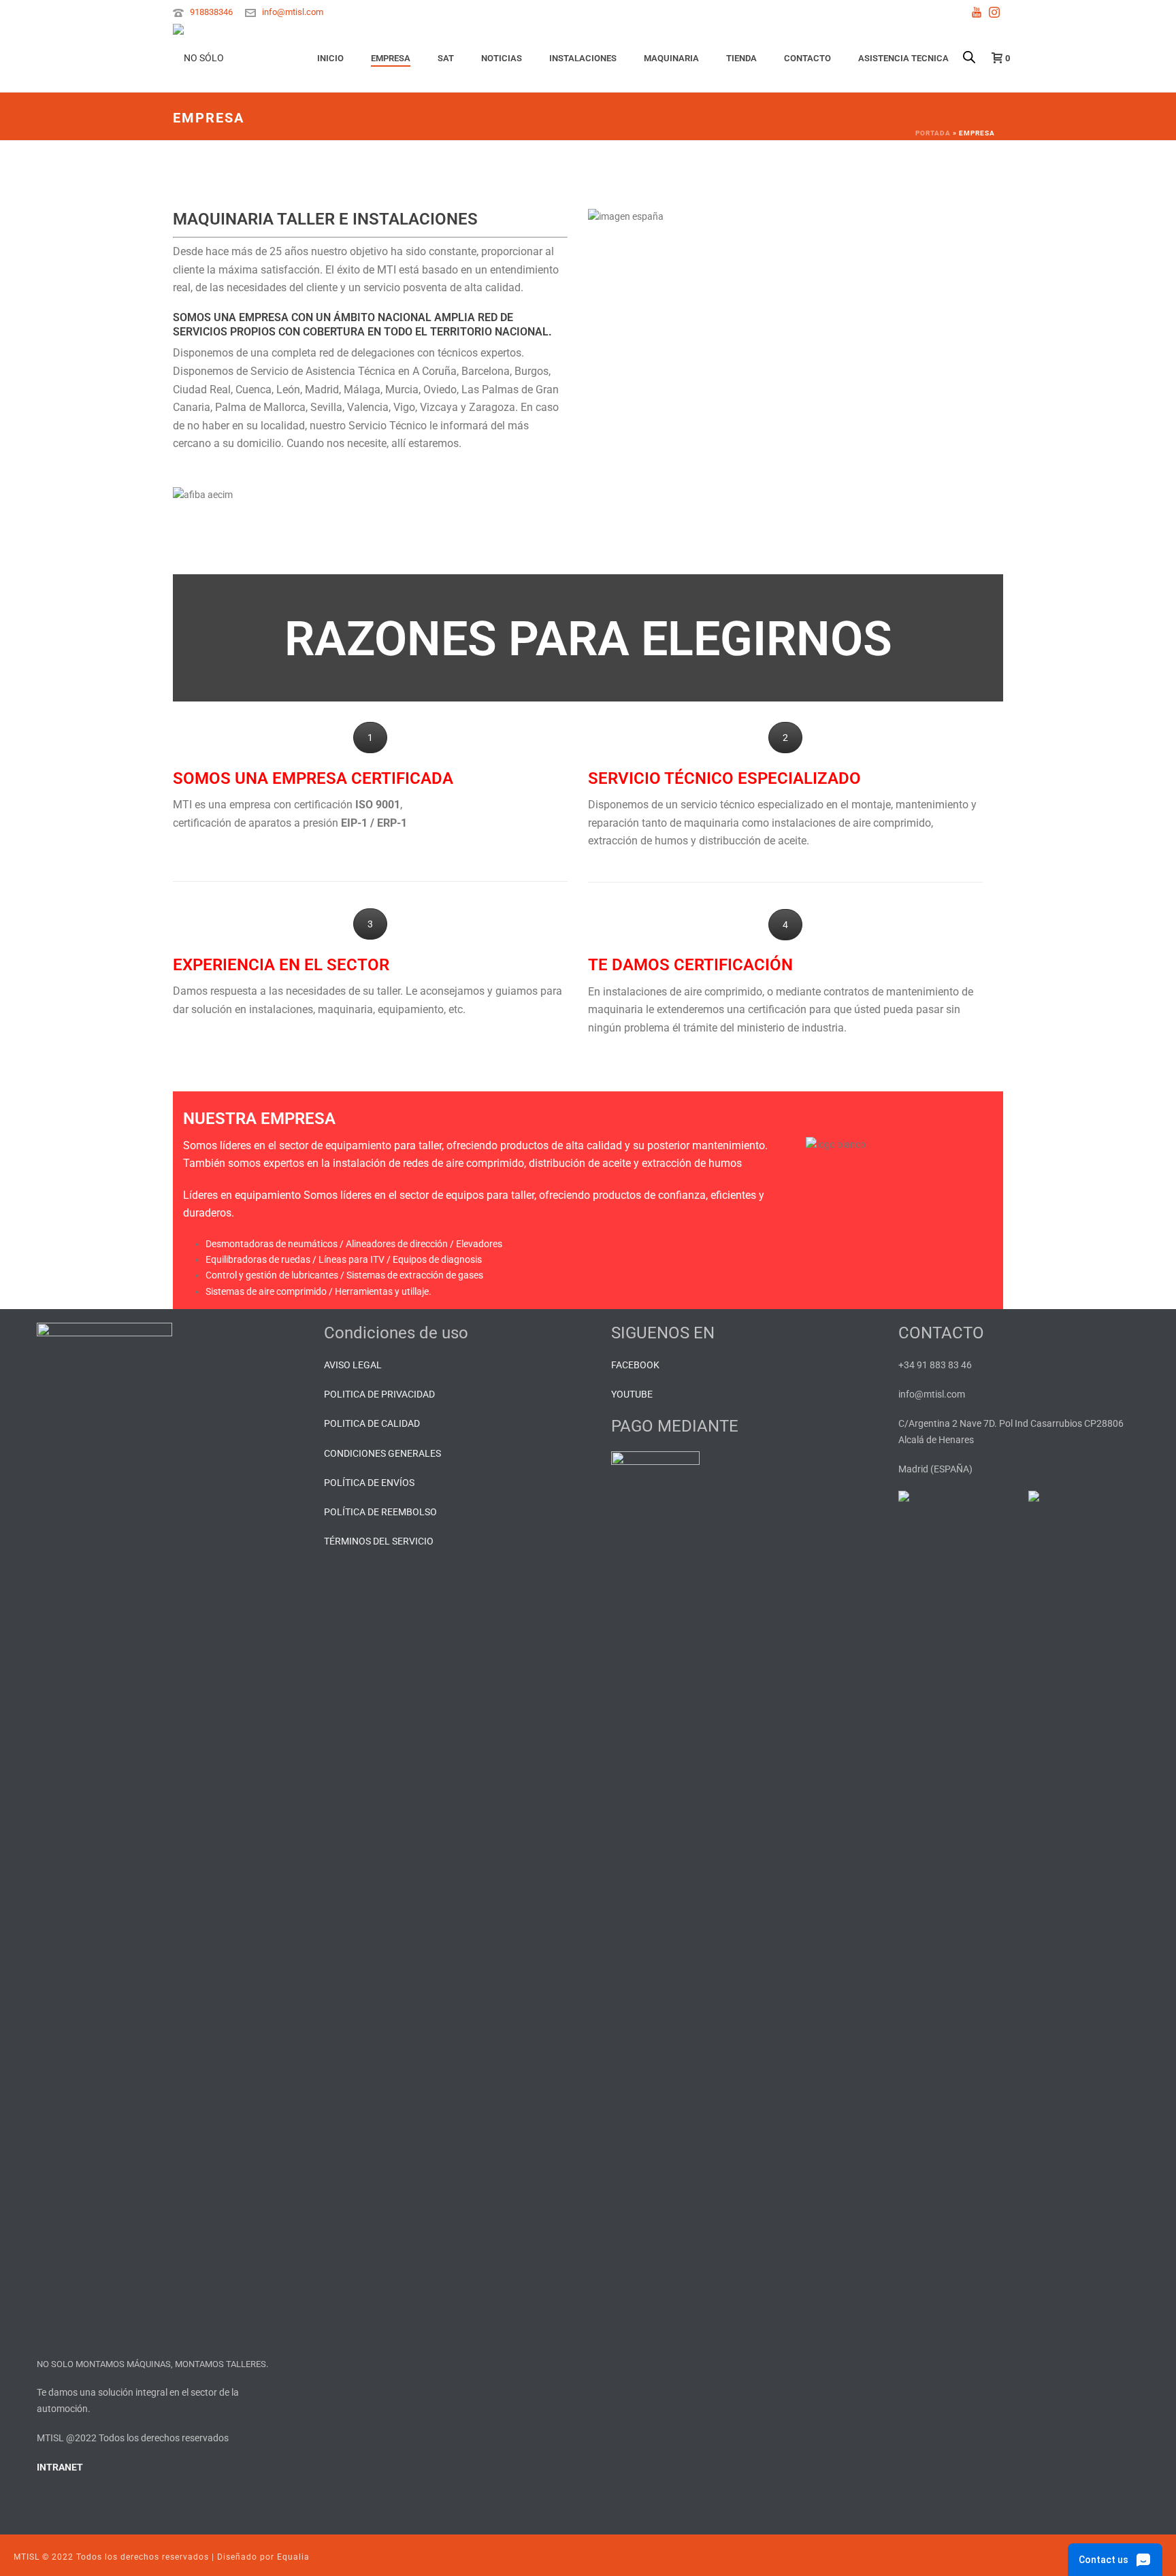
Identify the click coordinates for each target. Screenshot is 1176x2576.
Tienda (741, 58)
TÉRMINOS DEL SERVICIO (379, 1541)
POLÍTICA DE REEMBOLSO (380, 1512)
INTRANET (60, 2467)
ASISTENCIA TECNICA (903, 58)
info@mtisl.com (293, 12)
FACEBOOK (635, 1365)
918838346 (211, 12)
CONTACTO (807, 58)
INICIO (330, 58)
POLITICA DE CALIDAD (372, 1423)
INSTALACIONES (583, 58)
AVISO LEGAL (353, 1365)
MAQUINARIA (671, 58)
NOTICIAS (502, 58)
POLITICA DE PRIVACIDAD (379, 1394)
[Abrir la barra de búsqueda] (969, 43)
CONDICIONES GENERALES (382, 1453)
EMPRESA (391, 58)
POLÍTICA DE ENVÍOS (369, 1483)
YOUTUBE (632, 1394)
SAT (446, 58)
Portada (933, 133)
